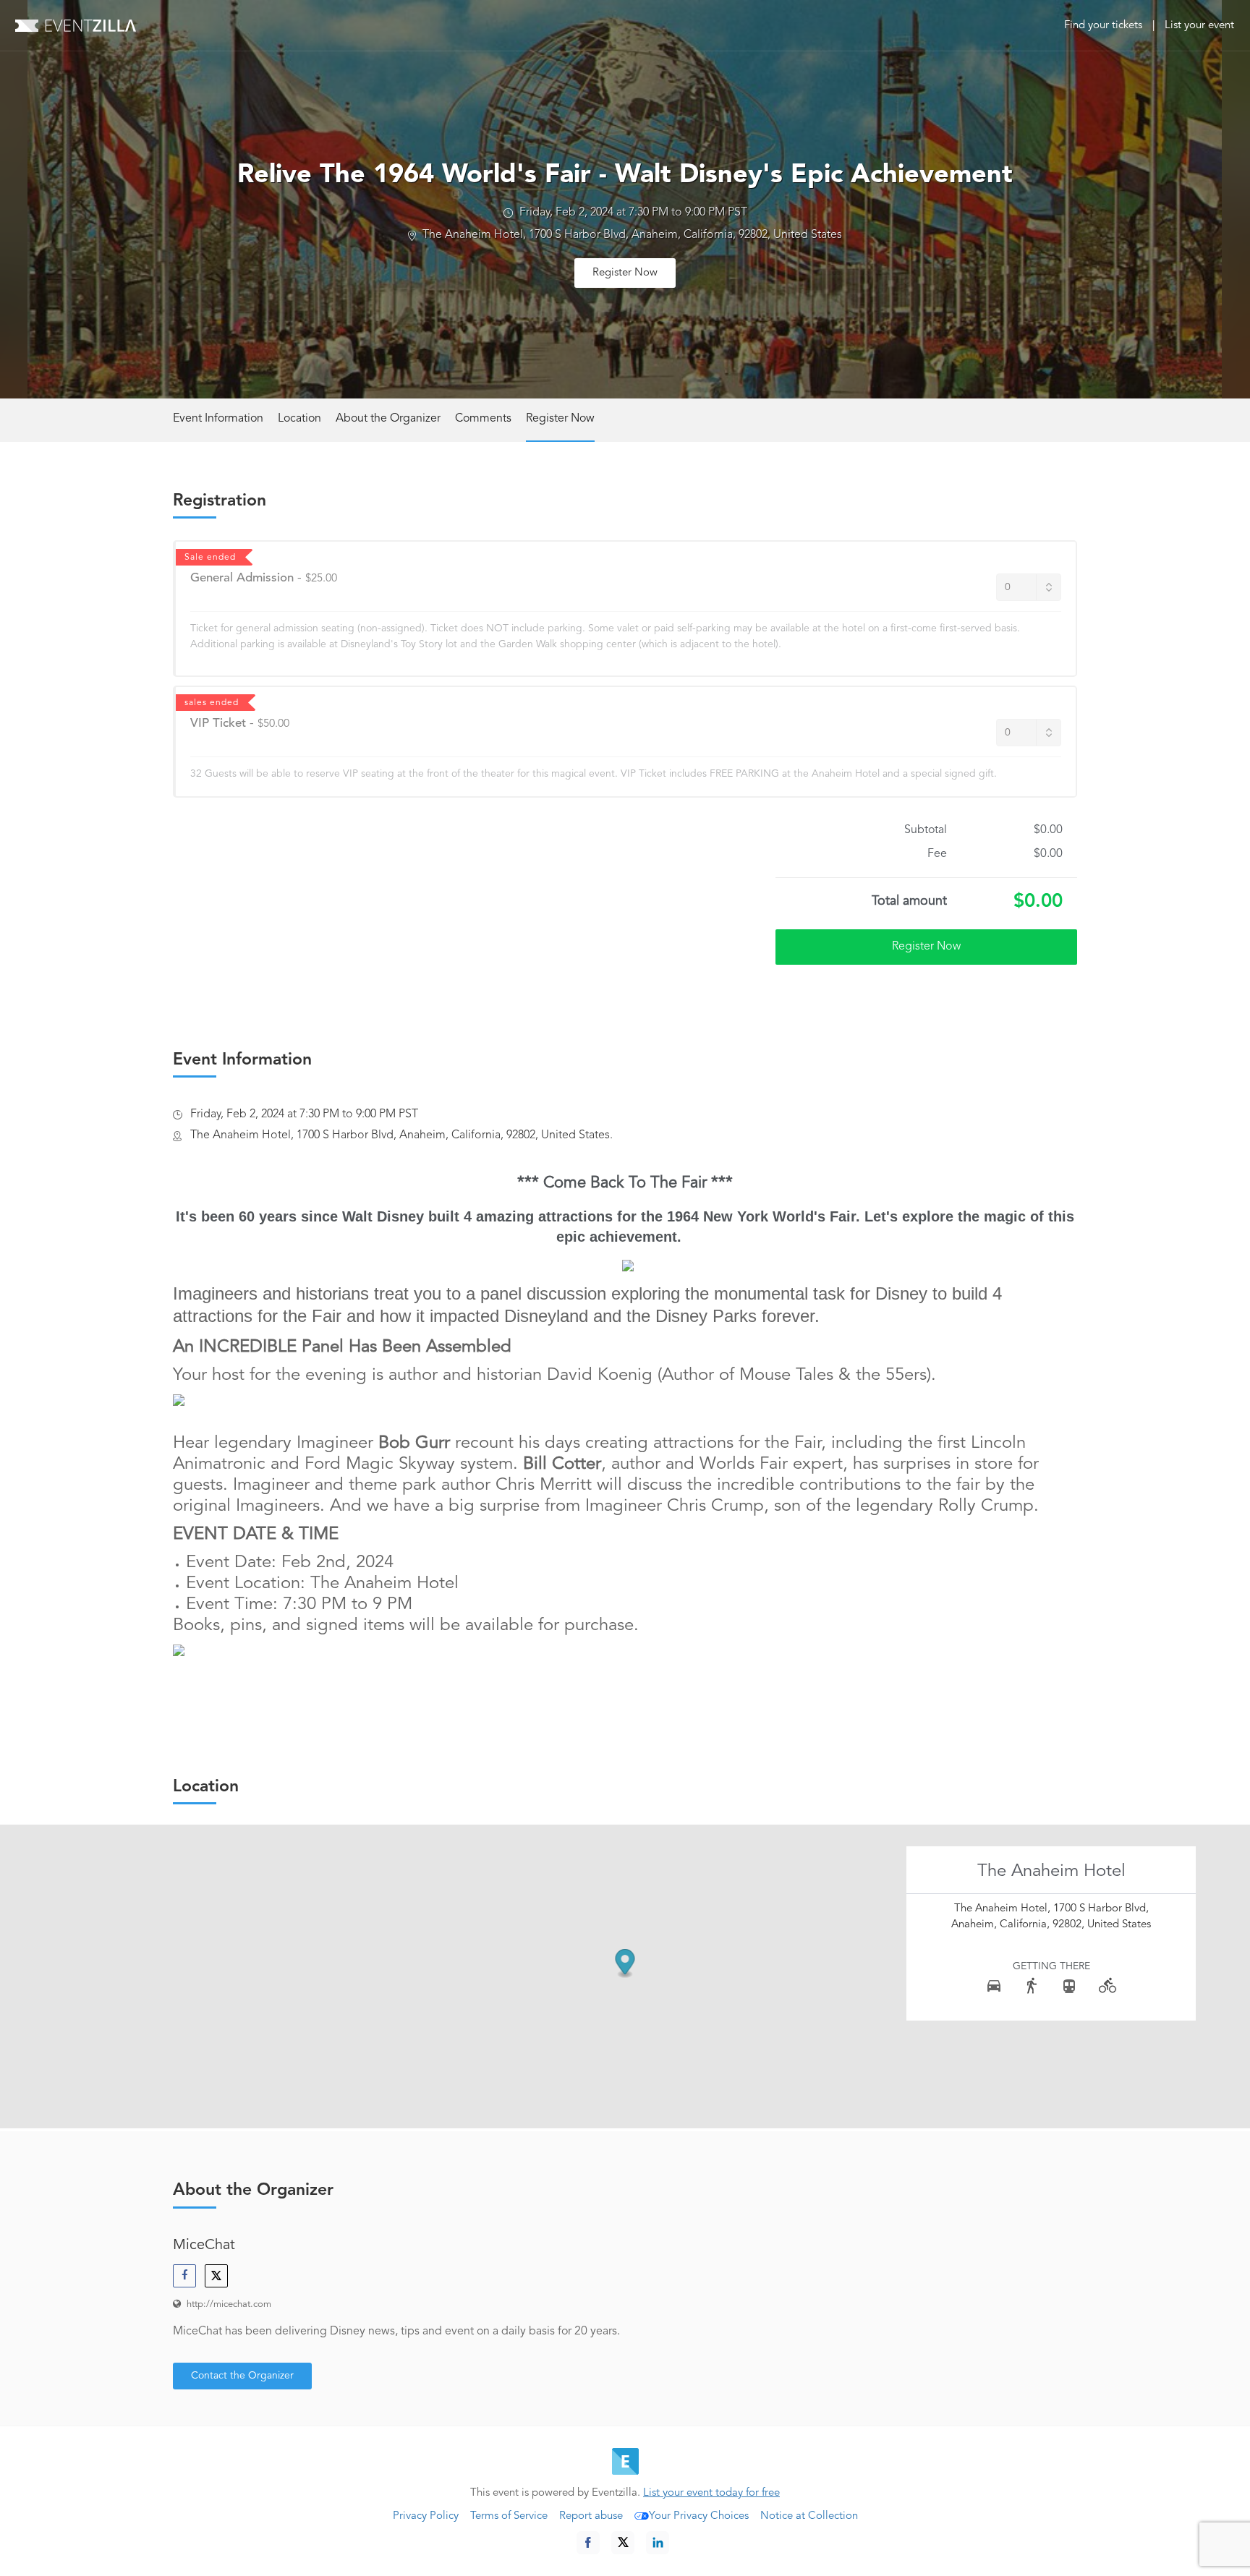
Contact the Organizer (242, 2376)
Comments (483, 419)
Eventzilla (76, 25)
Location (299, 419)
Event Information (218, 419)
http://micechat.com (229, 2304)
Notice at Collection (809, 2516)
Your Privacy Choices (699, 2516)
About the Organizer (388, 419)
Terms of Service (509, 2516)
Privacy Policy (426, 2516)
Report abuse (591, 2516)
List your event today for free (711, 2493)
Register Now (625, 273)
